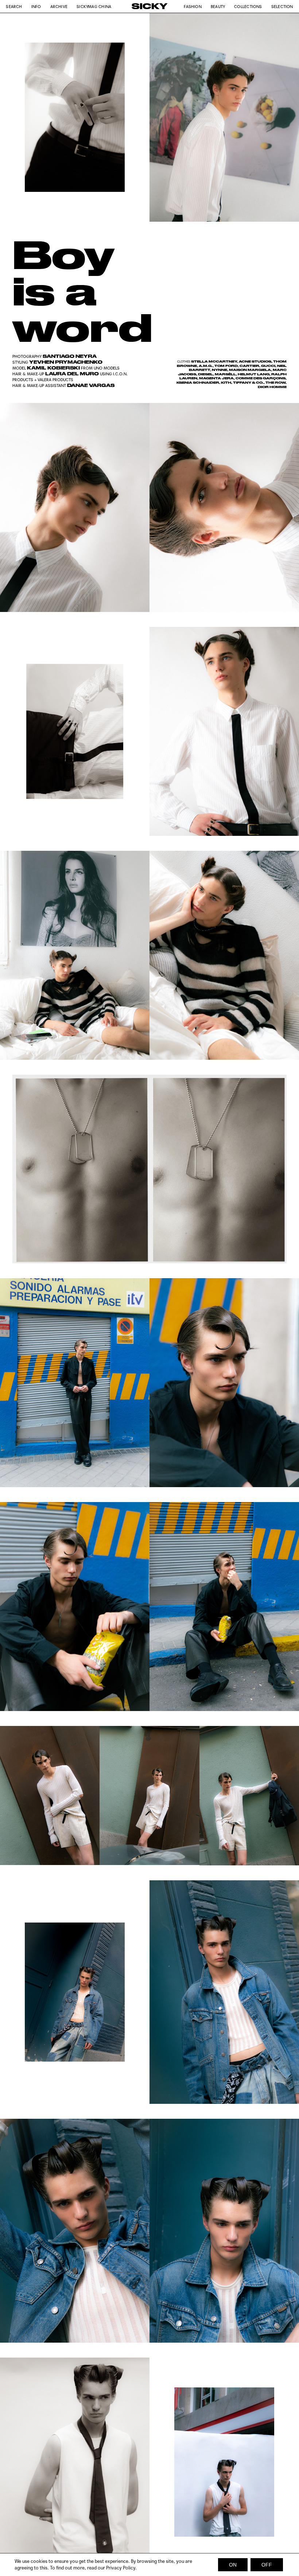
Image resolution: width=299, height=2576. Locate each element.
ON (233, 2565)
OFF (267, 2565)
